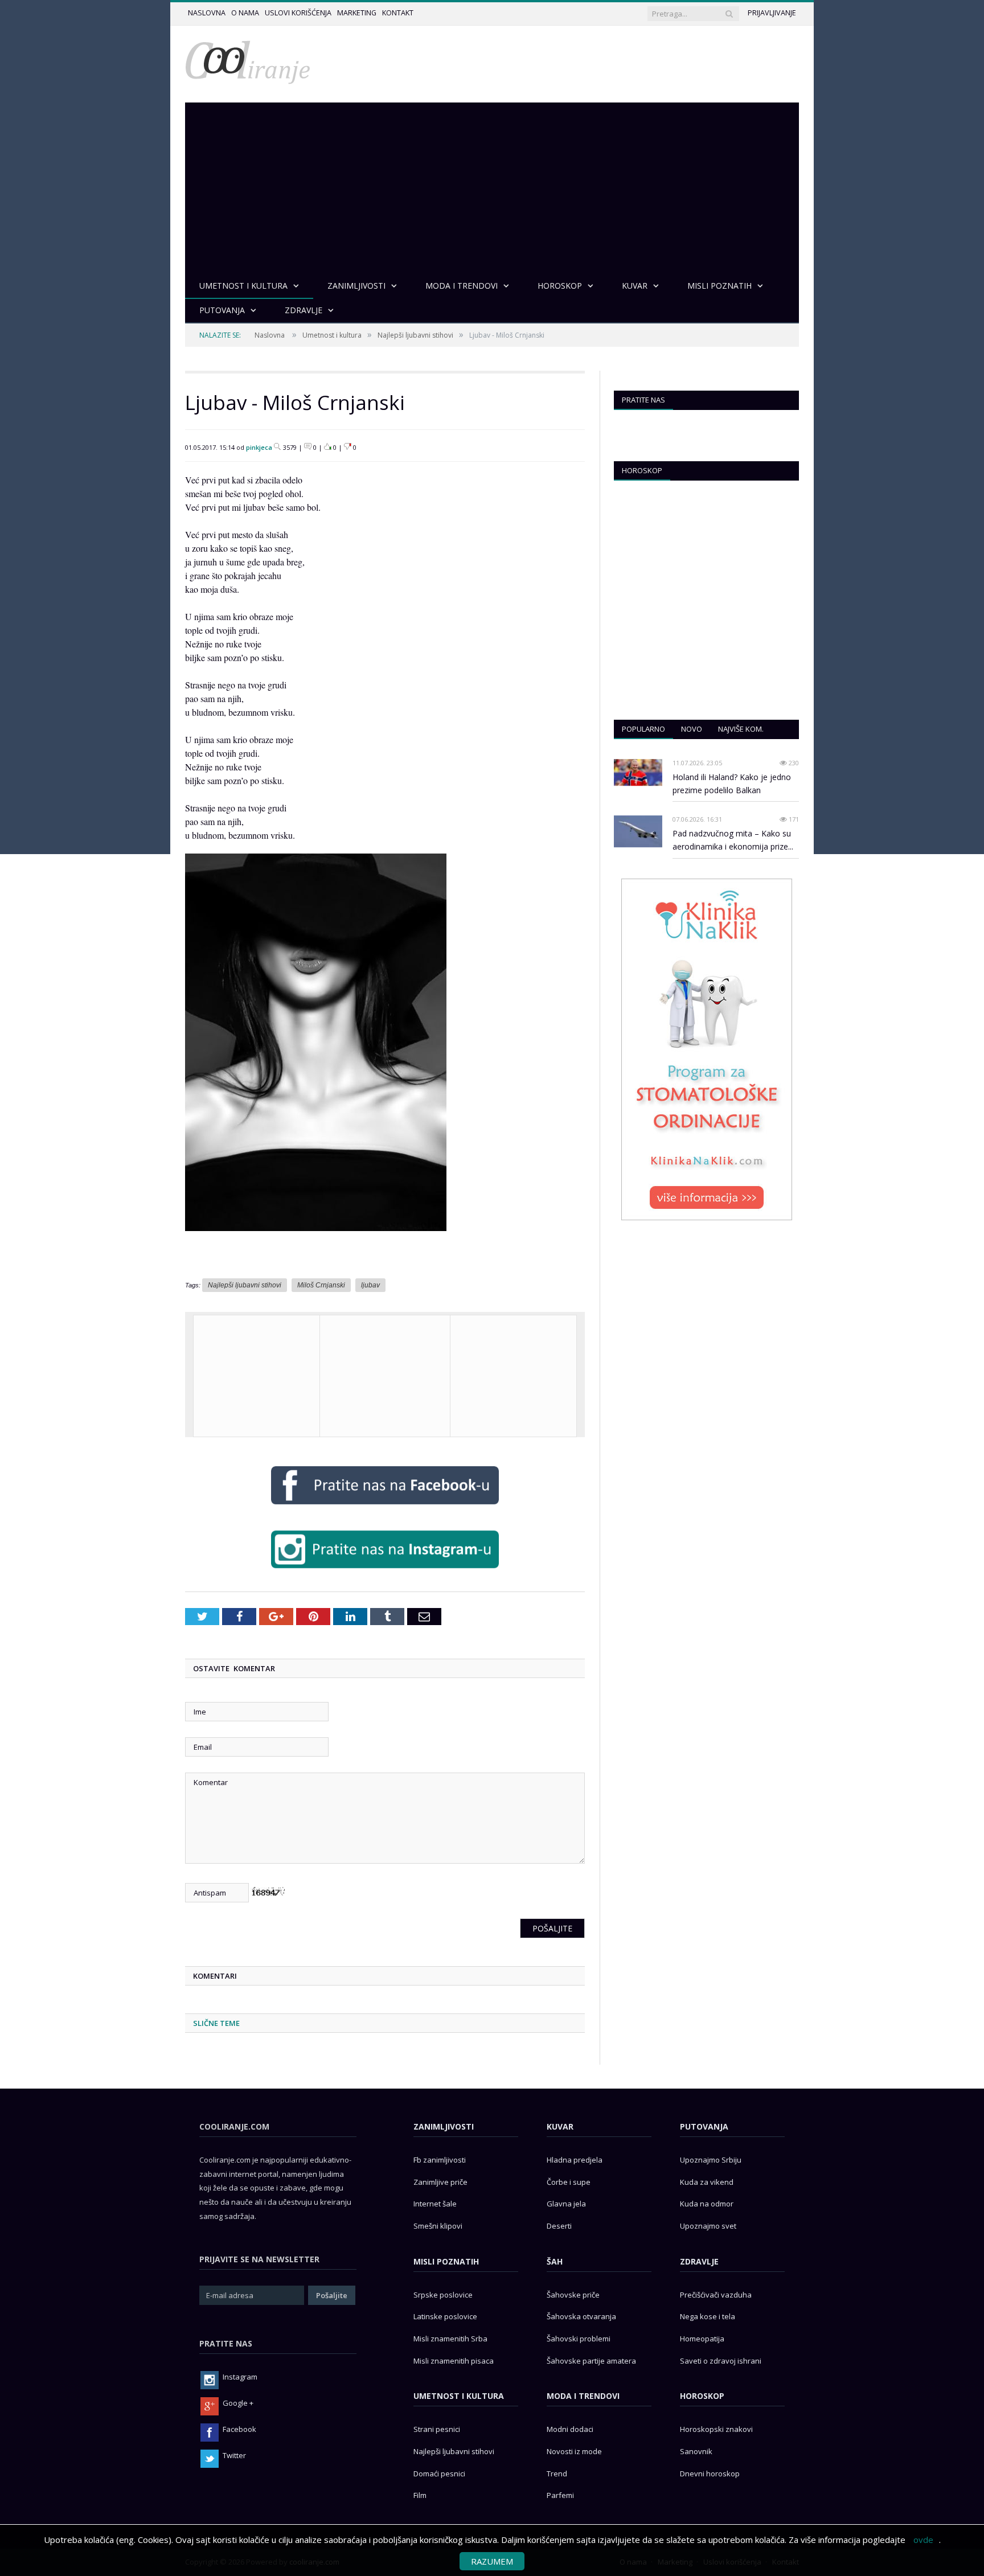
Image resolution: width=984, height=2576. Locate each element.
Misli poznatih (446, 2261)
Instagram (240, 2377)
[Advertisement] (492, 188)
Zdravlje (699, 2261)
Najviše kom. (741, 729)
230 (793, 763)
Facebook (239, 2429)
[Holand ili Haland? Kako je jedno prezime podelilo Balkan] (638, 773)
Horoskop (642, 470)
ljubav (370, 1285)
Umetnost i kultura (332, 335)
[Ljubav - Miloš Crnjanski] (316, 1239)
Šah (555, 2261)
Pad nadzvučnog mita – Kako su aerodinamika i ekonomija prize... (733, 840)
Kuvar (560, 2126)
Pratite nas (643, 400)
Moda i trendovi (583, 2396)
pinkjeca (259, 447)
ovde (923, 2540)
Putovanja (704, 2126)
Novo (692, 729)
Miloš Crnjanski (321, 1285)
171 (793, 819)
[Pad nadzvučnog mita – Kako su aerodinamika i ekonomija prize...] (638, 832)
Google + (238, 2403)
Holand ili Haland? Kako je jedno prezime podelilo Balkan (732, 784)
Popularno (643, 729)
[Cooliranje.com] (248, 61)
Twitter (234, 2455)
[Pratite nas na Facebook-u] (385, 1507)
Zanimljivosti (444, 2126)
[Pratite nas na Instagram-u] (385, 1571)
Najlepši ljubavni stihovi (415, 335)
